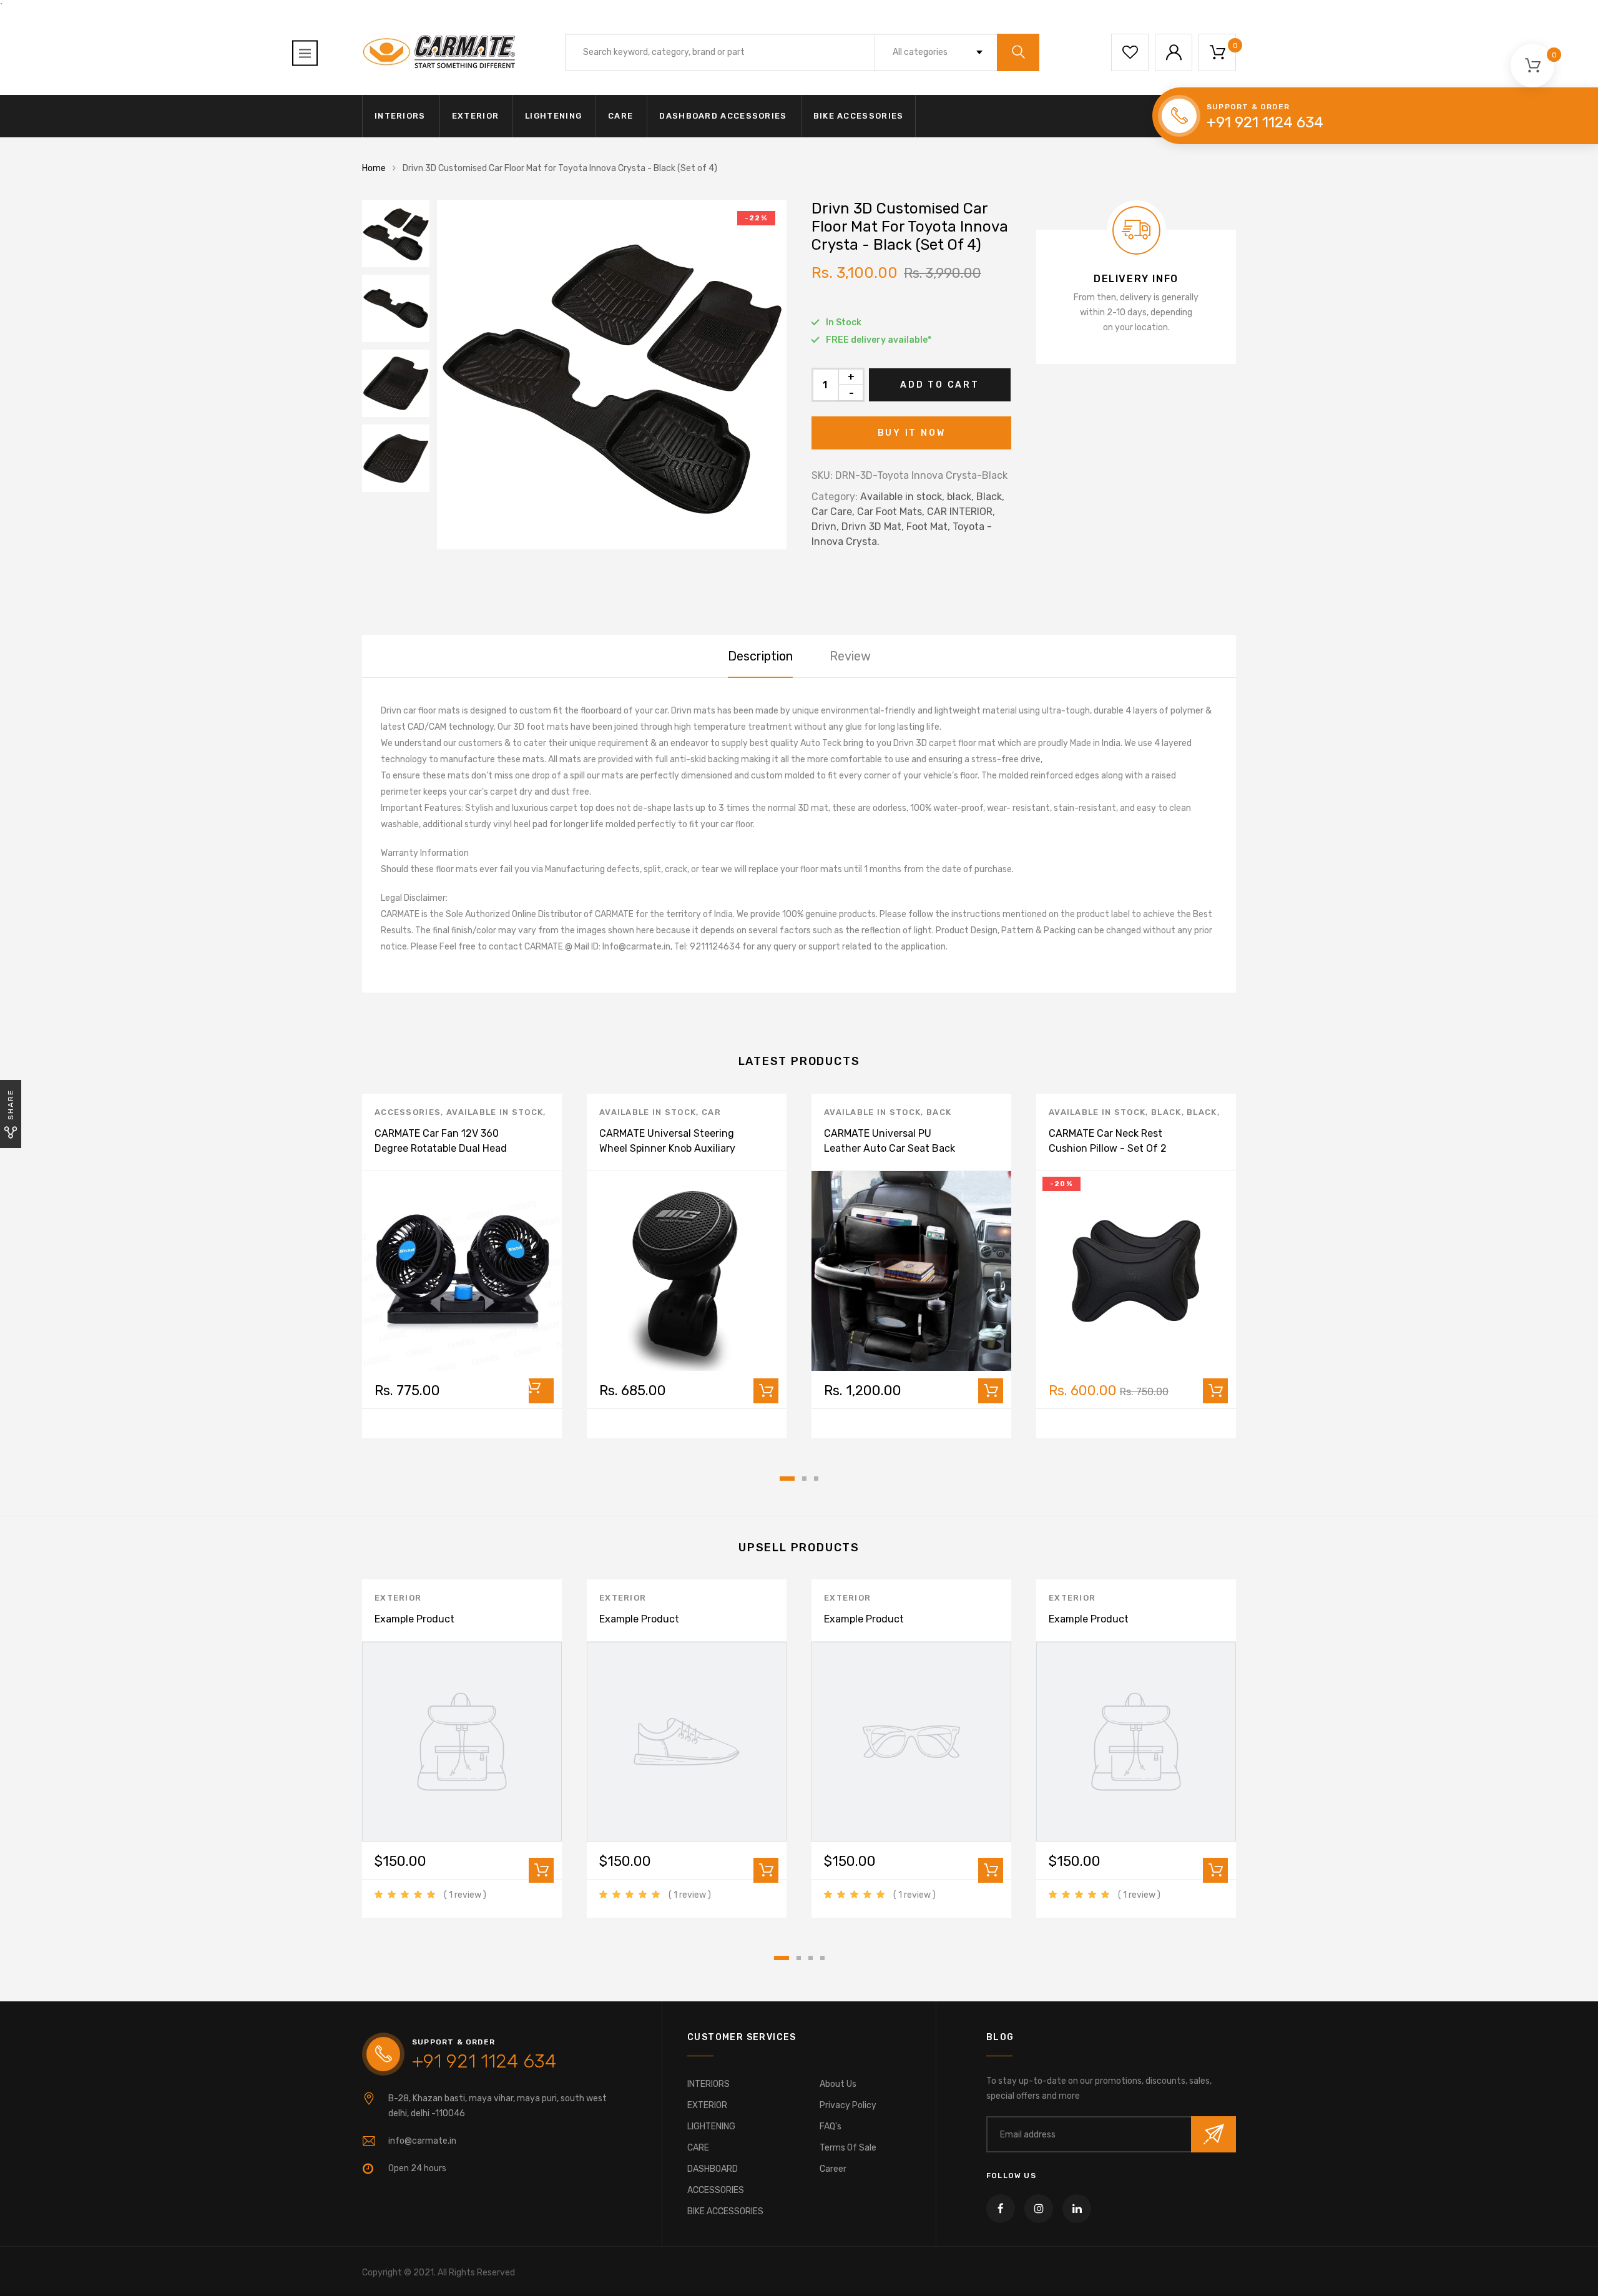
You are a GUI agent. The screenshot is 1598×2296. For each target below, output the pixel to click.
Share (11, 1105)
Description (760, 656)
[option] (612, 375)
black (1166, 1112)
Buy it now (912, 433)
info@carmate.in (422, 2141)
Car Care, (833, 512)
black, (960, 497)
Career (833, 2169)
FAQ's (831, 2127)
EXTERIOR (475, 116)
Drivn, (825, 527)
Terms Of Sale (848, 2148)
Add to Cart (940, 385)
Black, (990, 497)
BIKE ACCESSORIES (859, 116)
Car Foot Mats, (891, 512)
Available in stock (495, 1112)
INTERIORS (400, 116)
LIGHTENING (553, 116)
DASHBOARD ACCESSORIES (723, 116)
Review (850, 656)
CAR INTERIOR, (961, 512)
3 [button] (816, 1479)
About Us (838, 2084)
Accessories (408, 1112)
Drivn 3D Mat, (873, 527)
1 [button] (787, 1479)
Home (374, 168)
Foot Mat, (928, 527)
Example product (414, 1619)
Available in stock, (902, 497)
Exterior (398, 1598)
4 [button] (822, 1958)
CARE (620, 116)
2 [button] (804, 1479)
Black (1202, 1112)
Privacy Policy (848, 2105)
